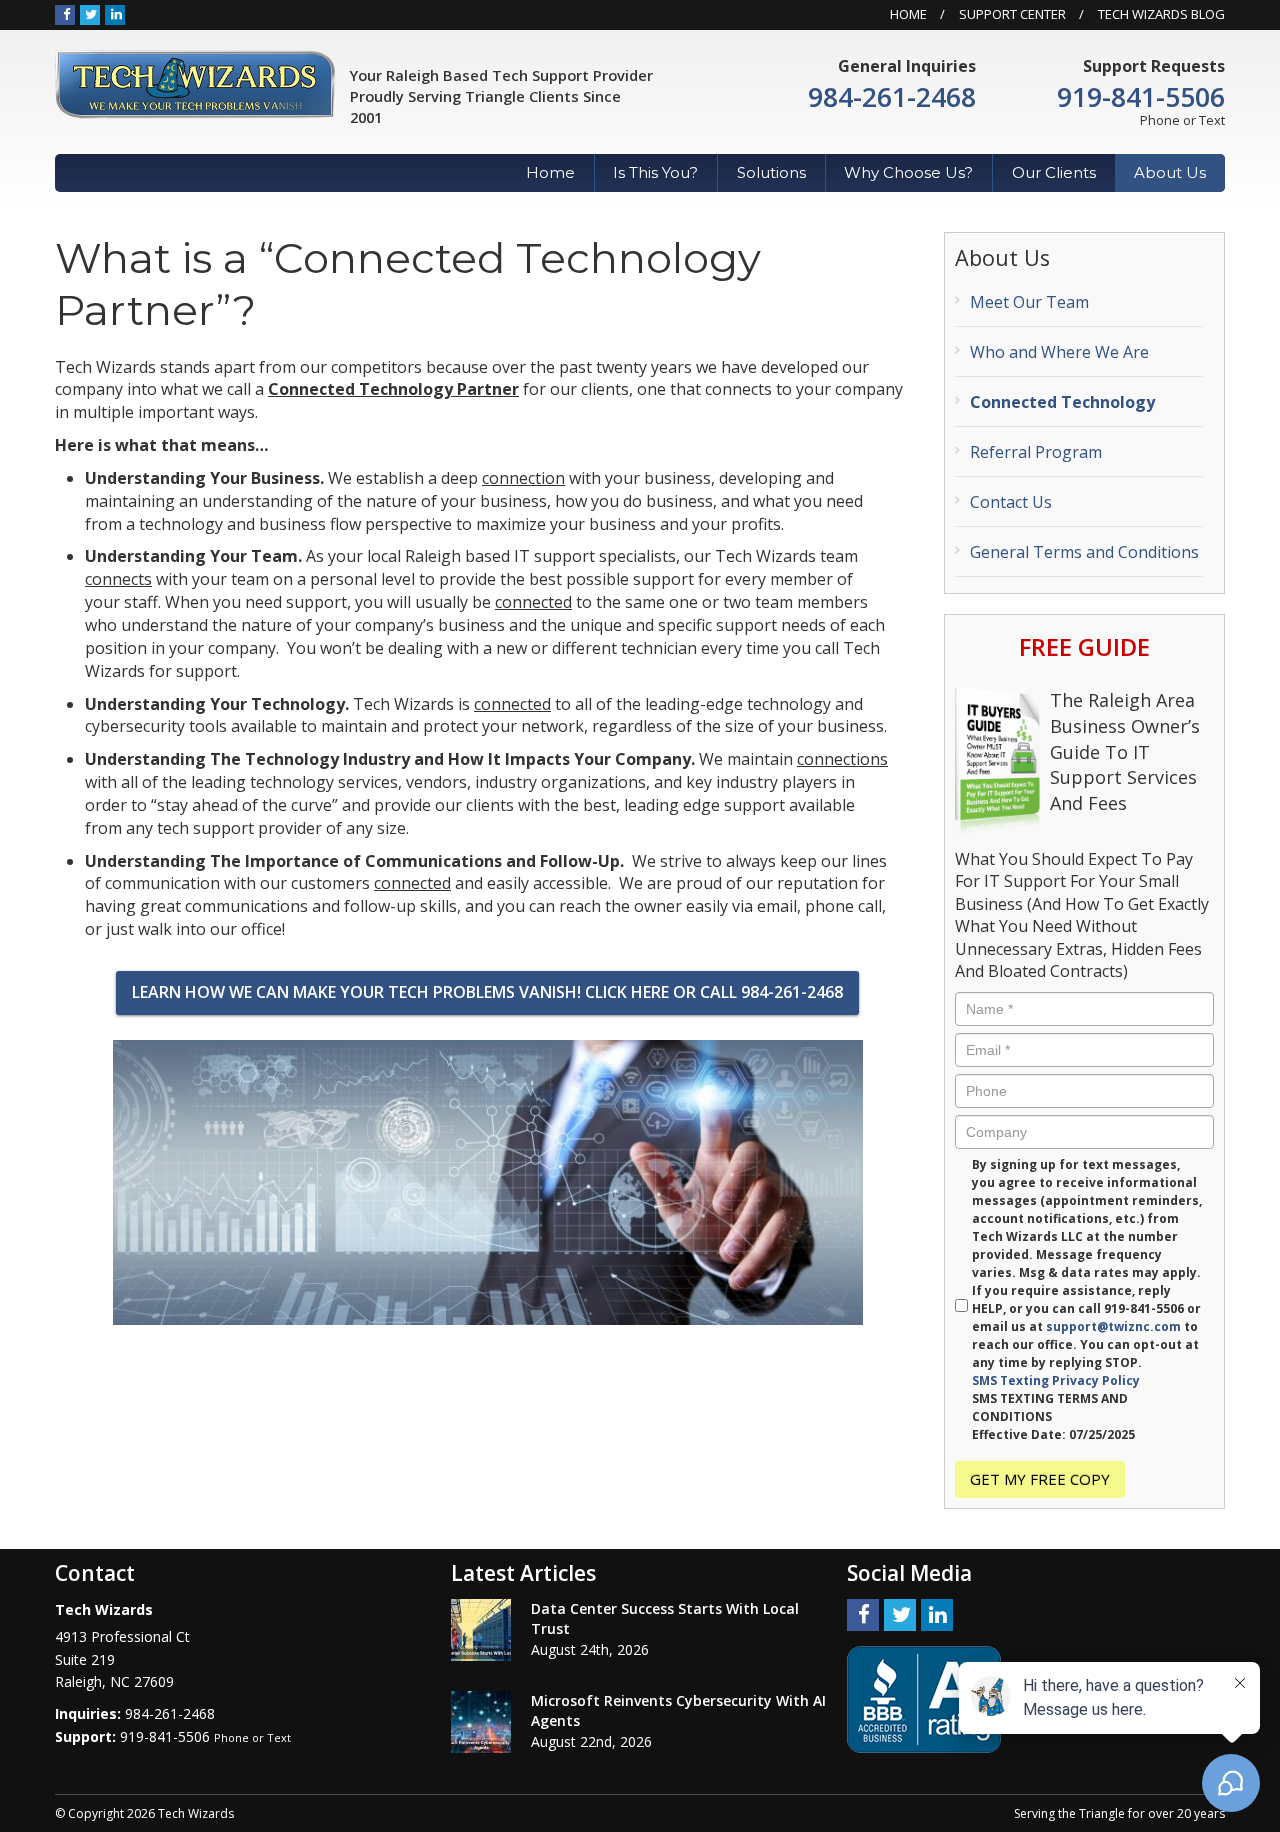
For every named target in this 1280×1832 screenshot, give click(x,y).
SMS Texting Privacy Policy (1056, 1380)
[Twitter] (90, 14)
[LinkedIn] (115, 14)
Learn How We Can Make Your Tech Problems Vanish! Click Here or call (487, 992)
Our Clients (1054, 172)
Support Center (1012, 14)
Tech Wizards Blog (1161, 14)
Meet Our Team (1029, 302)
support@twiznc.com (1113, 1326)
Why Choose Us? (908, 172)
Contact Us (1011, 502)
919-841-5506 (1141, 97)
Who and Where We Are (1059, 352)
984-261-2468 (892, 97)
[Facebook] (65, 14)
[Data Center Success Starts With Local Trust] (481, 1630)
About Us (1170, 172)
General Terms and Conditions (1084, 552)
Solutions (771, 172)
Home (908, 14)
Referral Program (1036, 452)
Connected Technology (1062, 402)
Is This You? (655, 172)
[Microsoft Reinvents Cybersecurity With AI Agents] (481, 1722)
